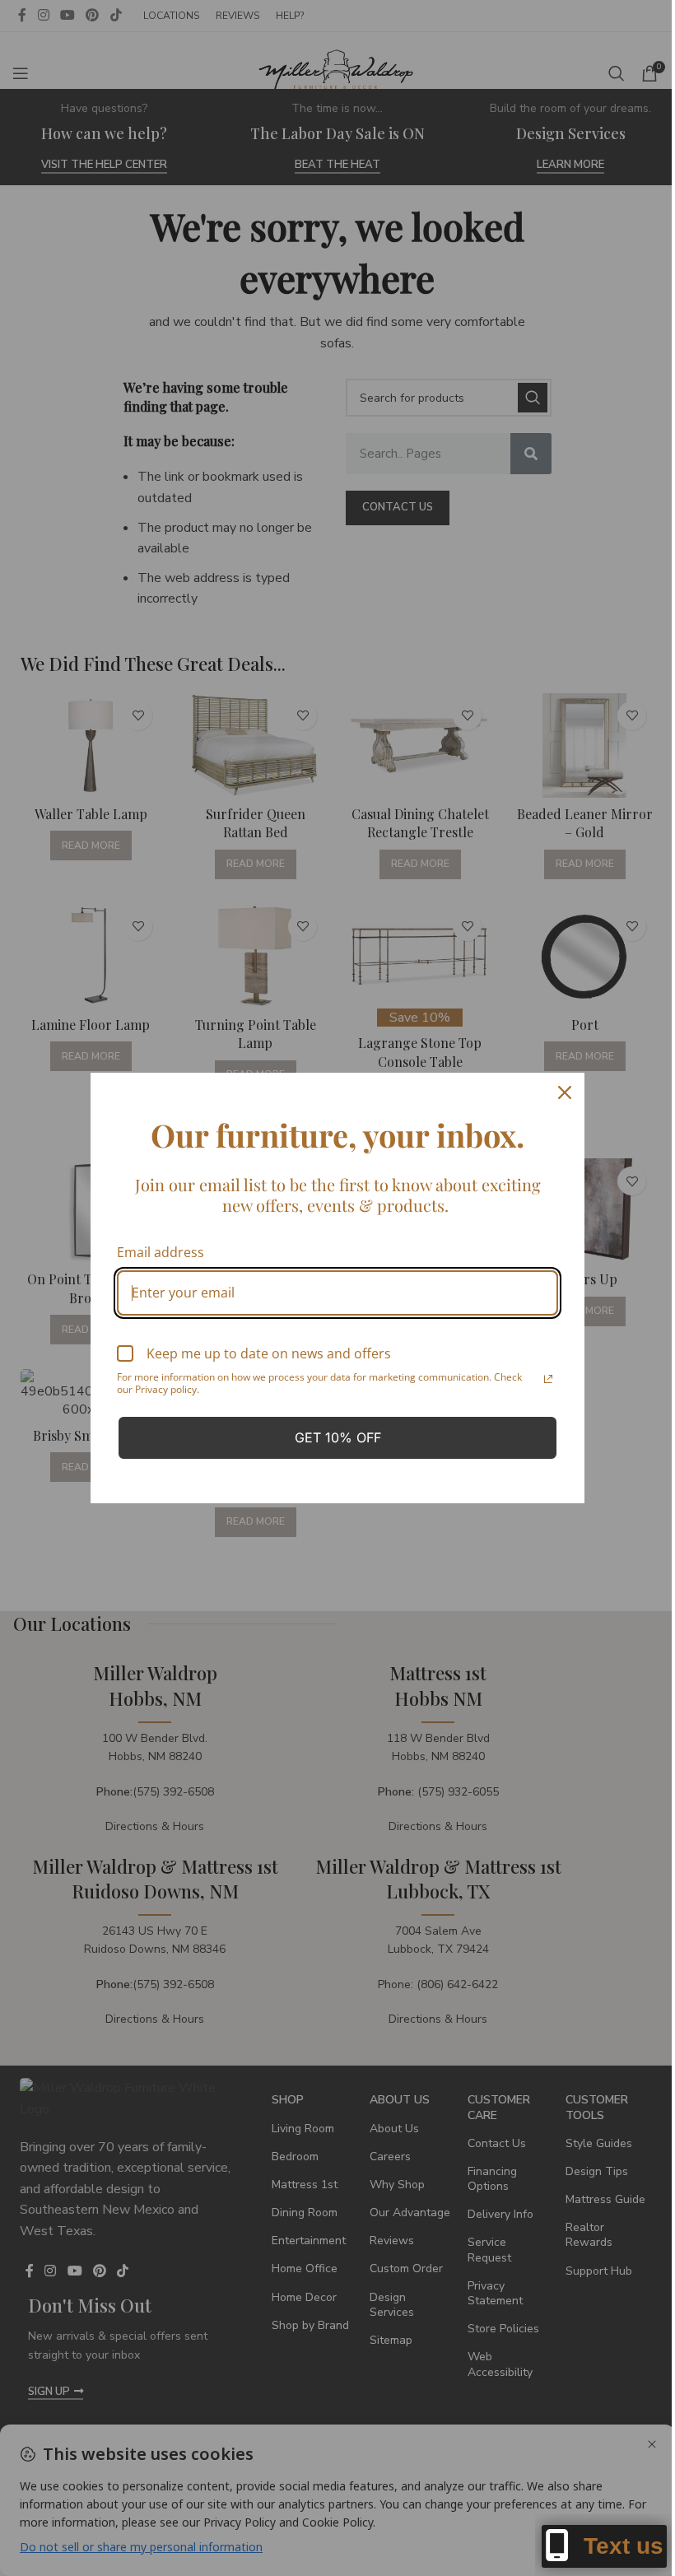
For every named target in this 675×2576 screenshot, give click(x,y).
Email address (161, 1252)
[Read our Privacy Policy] (548, 1379)
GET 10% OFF (338, 1437)
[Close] (565, 1092)
